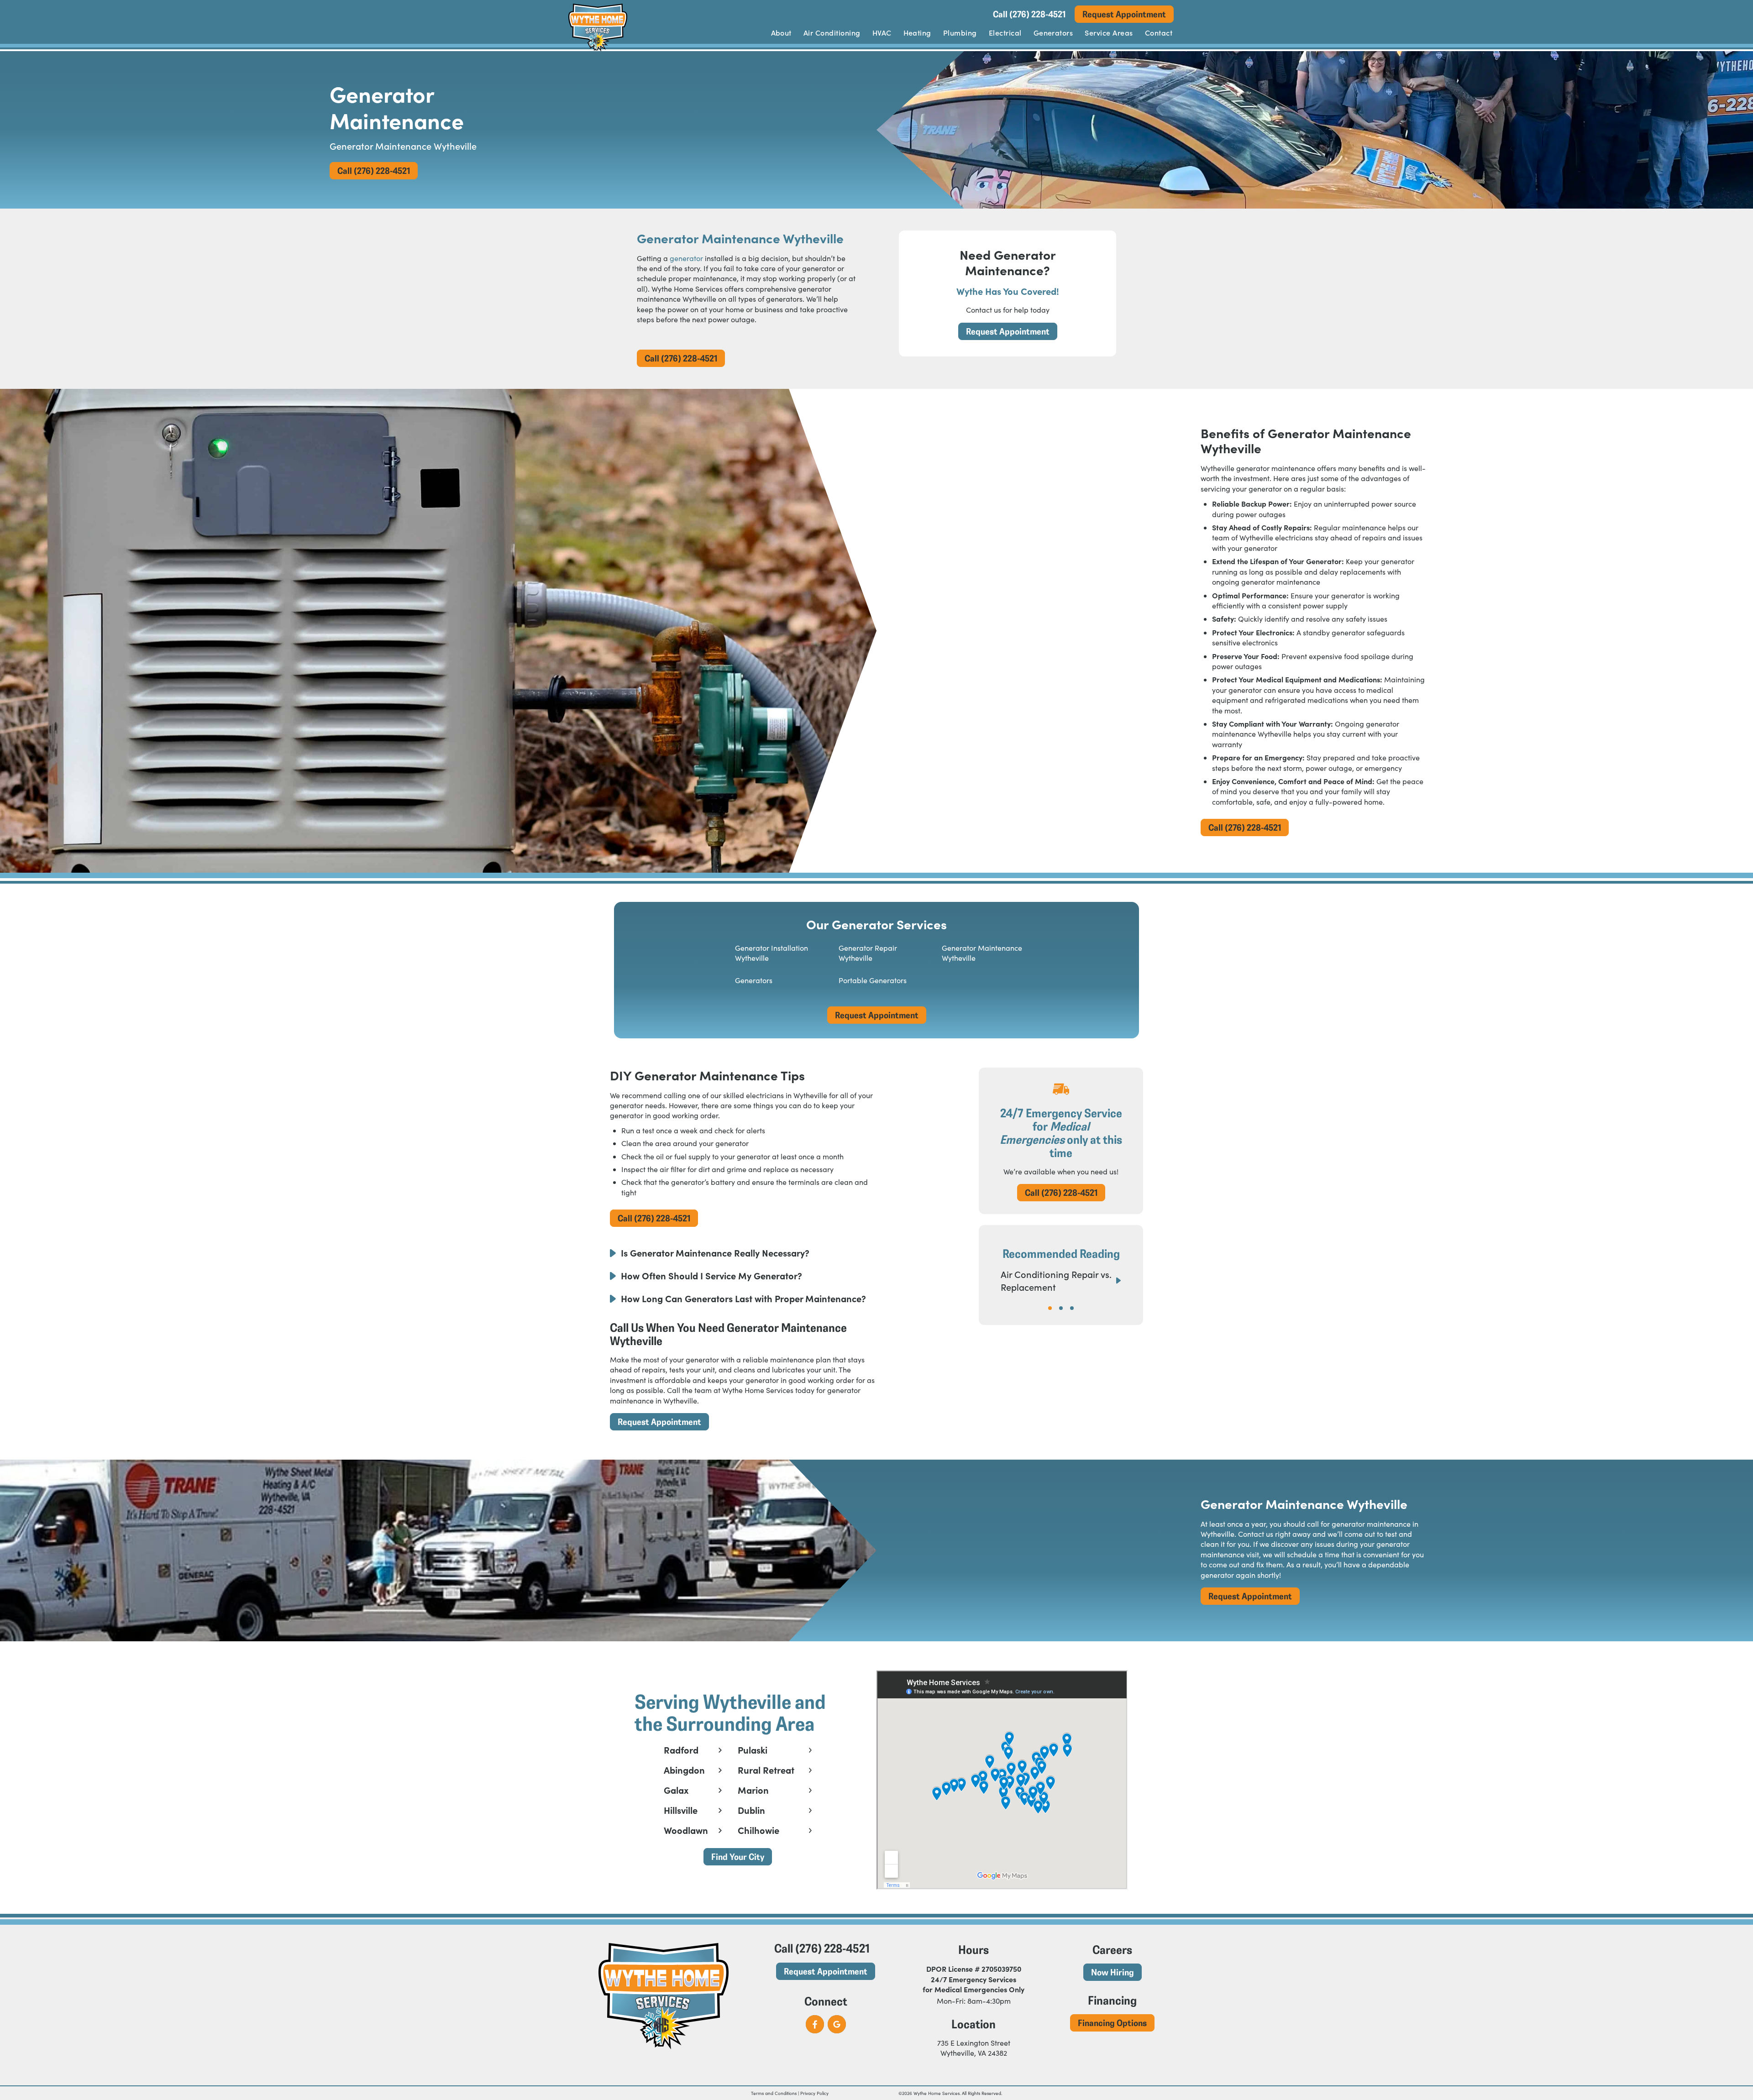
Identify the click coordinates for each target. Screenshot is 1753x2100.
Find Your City (738, 1856)
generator (686, 258)
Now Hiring (1113, 1972)
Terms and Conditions (774, 2093)
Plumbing (960, 32)
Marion (753, 1790)
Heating (917, 32)
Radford (681, 1750)
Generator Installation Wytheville (772, 953)
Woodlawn (686, 1830)
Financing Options (1112, 2023)
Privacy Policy (814, 2093)
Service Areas (1109, 32)
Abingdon (684, 1770)
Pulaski (753, 1750)
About (781, 32)
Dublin (751, 1810)
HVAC (882, 32)
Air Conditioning (832, 32)
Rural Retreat (766, 1770)
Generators (1053, 32)
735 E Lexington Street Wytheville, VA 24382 (974, 2048)
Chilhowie (758, 1830)
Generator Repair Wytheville (868, 953)
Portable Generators (873, 980)
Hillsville (681, 1810)
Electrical (1005, 32)
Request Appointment (1124, 14)
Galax (676, 1790)
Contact (1159, 32)
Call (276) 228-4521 (1029, 14)
